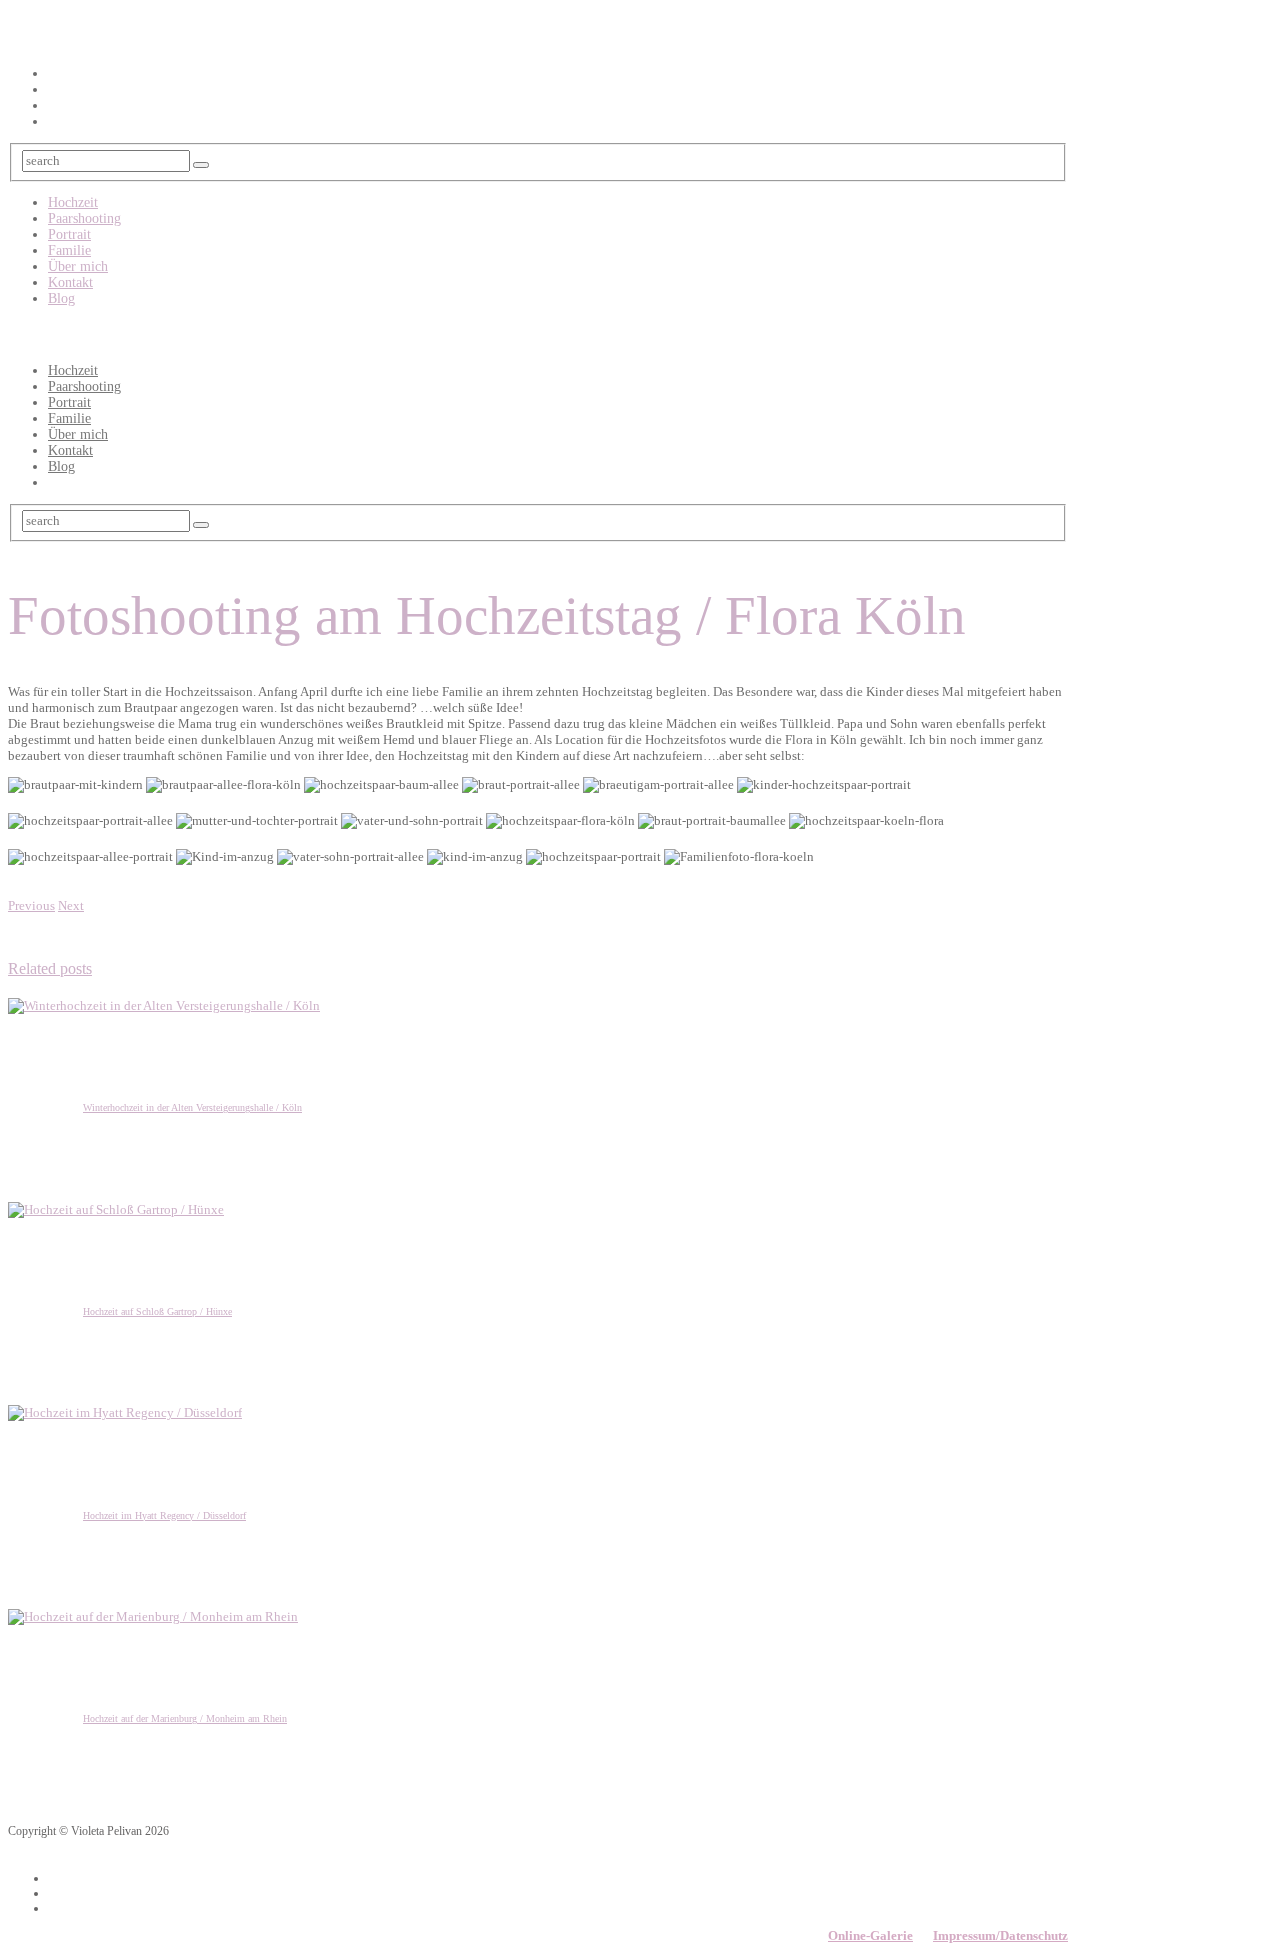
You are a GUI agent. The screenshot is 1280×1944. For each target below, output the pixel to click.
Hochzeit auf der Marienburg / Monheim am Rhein (185, 1718)
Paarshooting (84, 218)
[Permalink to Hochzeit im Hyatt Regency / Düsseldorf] (125, 1412)
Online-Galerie (870, 1935)
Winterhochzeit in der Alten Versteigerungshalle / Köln (192, 1107)
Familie (69, 250)
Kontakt (70, 282)
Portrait (69, 234)
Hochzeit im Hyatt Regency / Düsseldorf (164, 1515)
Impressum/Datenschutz (1000, 1935)
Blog (61, 298)
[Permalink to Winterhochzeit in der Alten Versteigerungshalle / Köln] (164, 1005)
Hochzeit (73, 202)
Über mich (78, 266)
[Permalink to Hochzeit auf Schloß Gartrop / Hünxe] (116, 1209)
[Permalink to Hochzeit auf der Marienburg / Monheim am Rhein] (153, 1616)
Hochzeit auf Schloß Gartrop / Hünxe (157, 1311)
